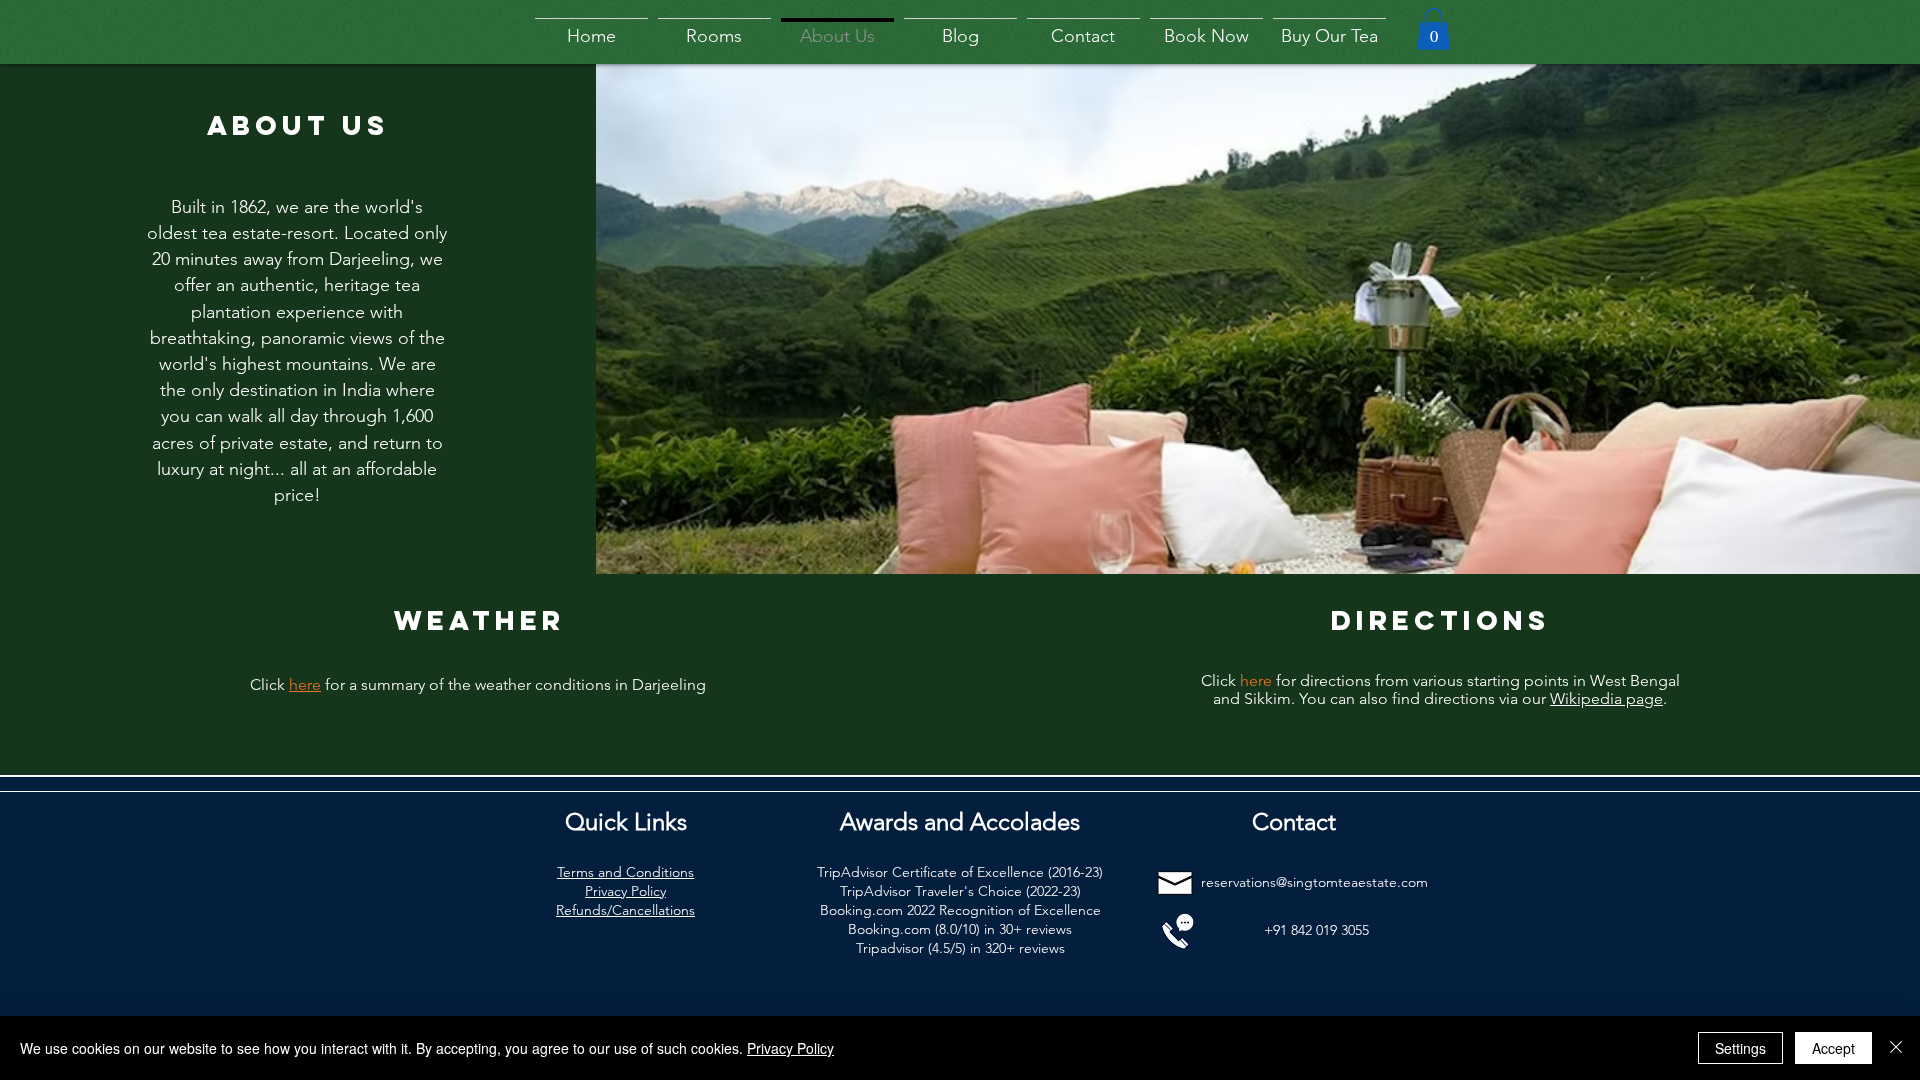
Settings (1740, 1048)
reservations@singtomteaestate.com (1314, 882)
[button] (1433, 29)
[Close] (1896, 1048)
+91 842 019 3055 (1316, 930)
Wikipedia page (1606, 698)
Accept (1833, 1048)
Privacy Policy (790, 1048)
